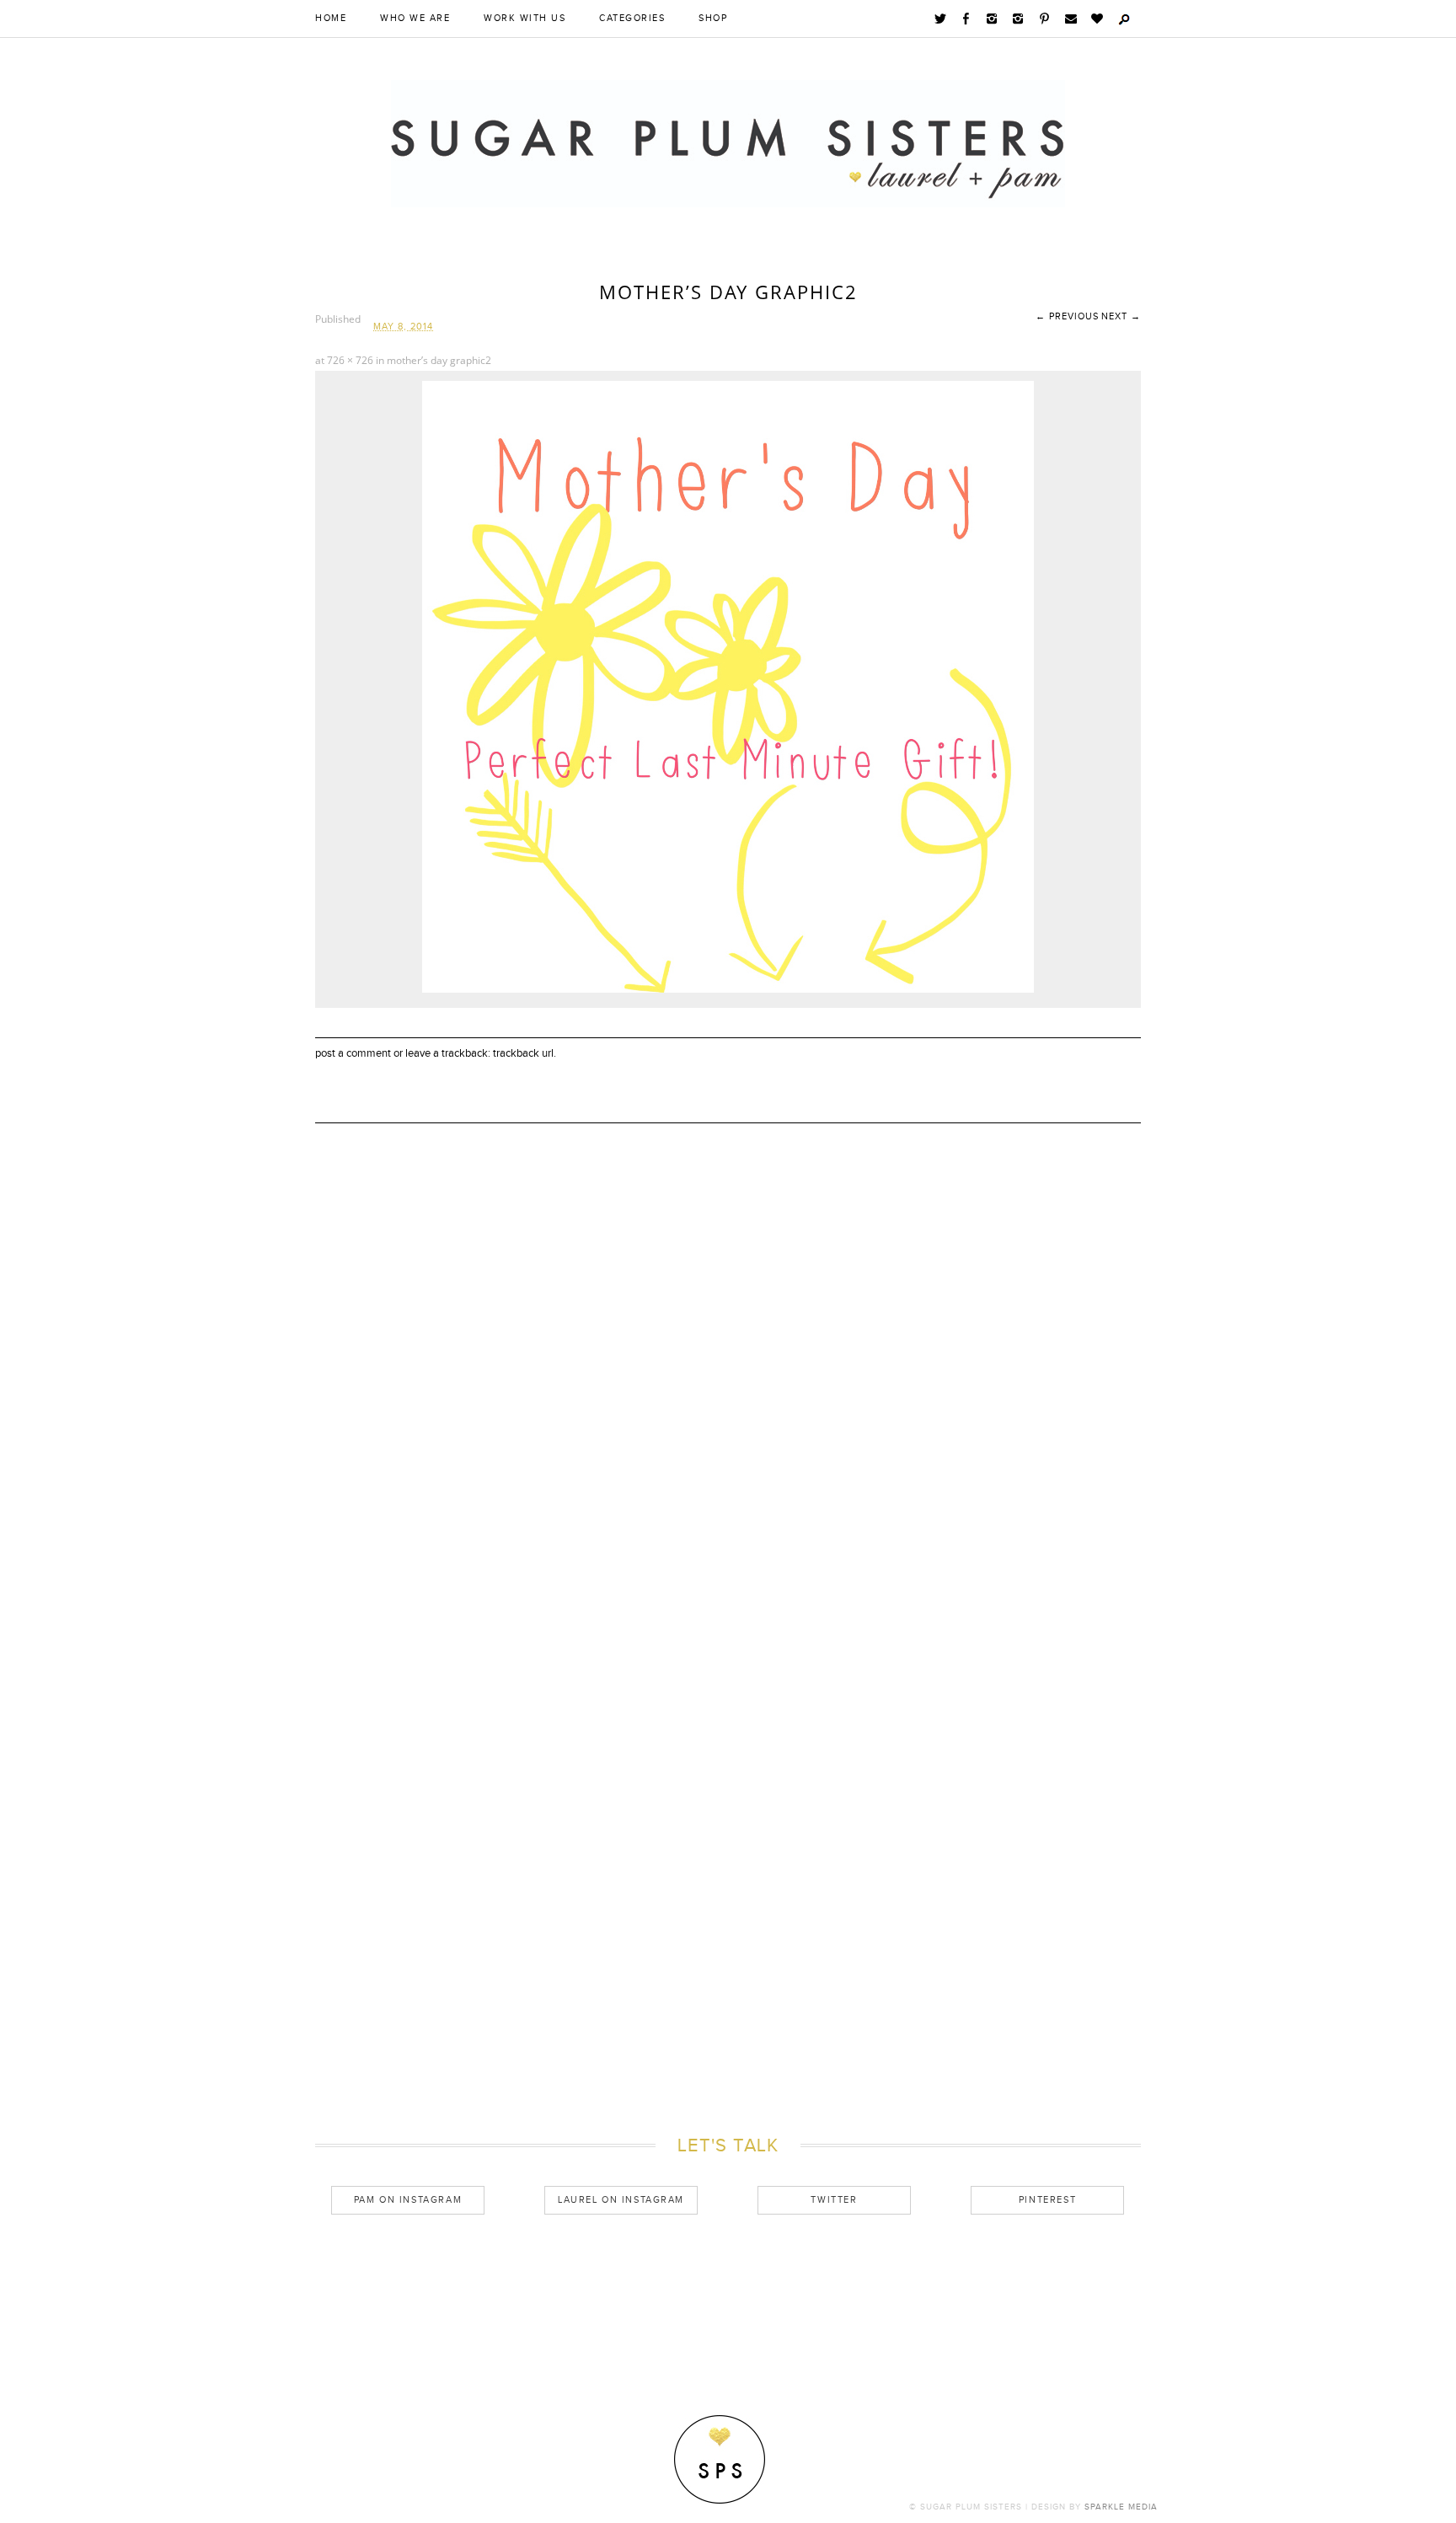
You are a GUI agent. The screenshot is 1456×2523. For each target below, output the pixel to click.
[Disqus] (728, 1416)
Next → (1121, 316)
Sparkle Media (1121, 2507)
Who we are (415, 19)
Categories (632, 19)
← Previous (1067, 316)
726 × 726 (350, 360)
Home (331, 19)
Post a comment (353, 1053)
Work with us (525, 19)
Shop (713, 19)
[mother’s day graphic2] (728, 989)
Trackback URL (523, 1053)
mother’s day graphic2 (439, 360)
